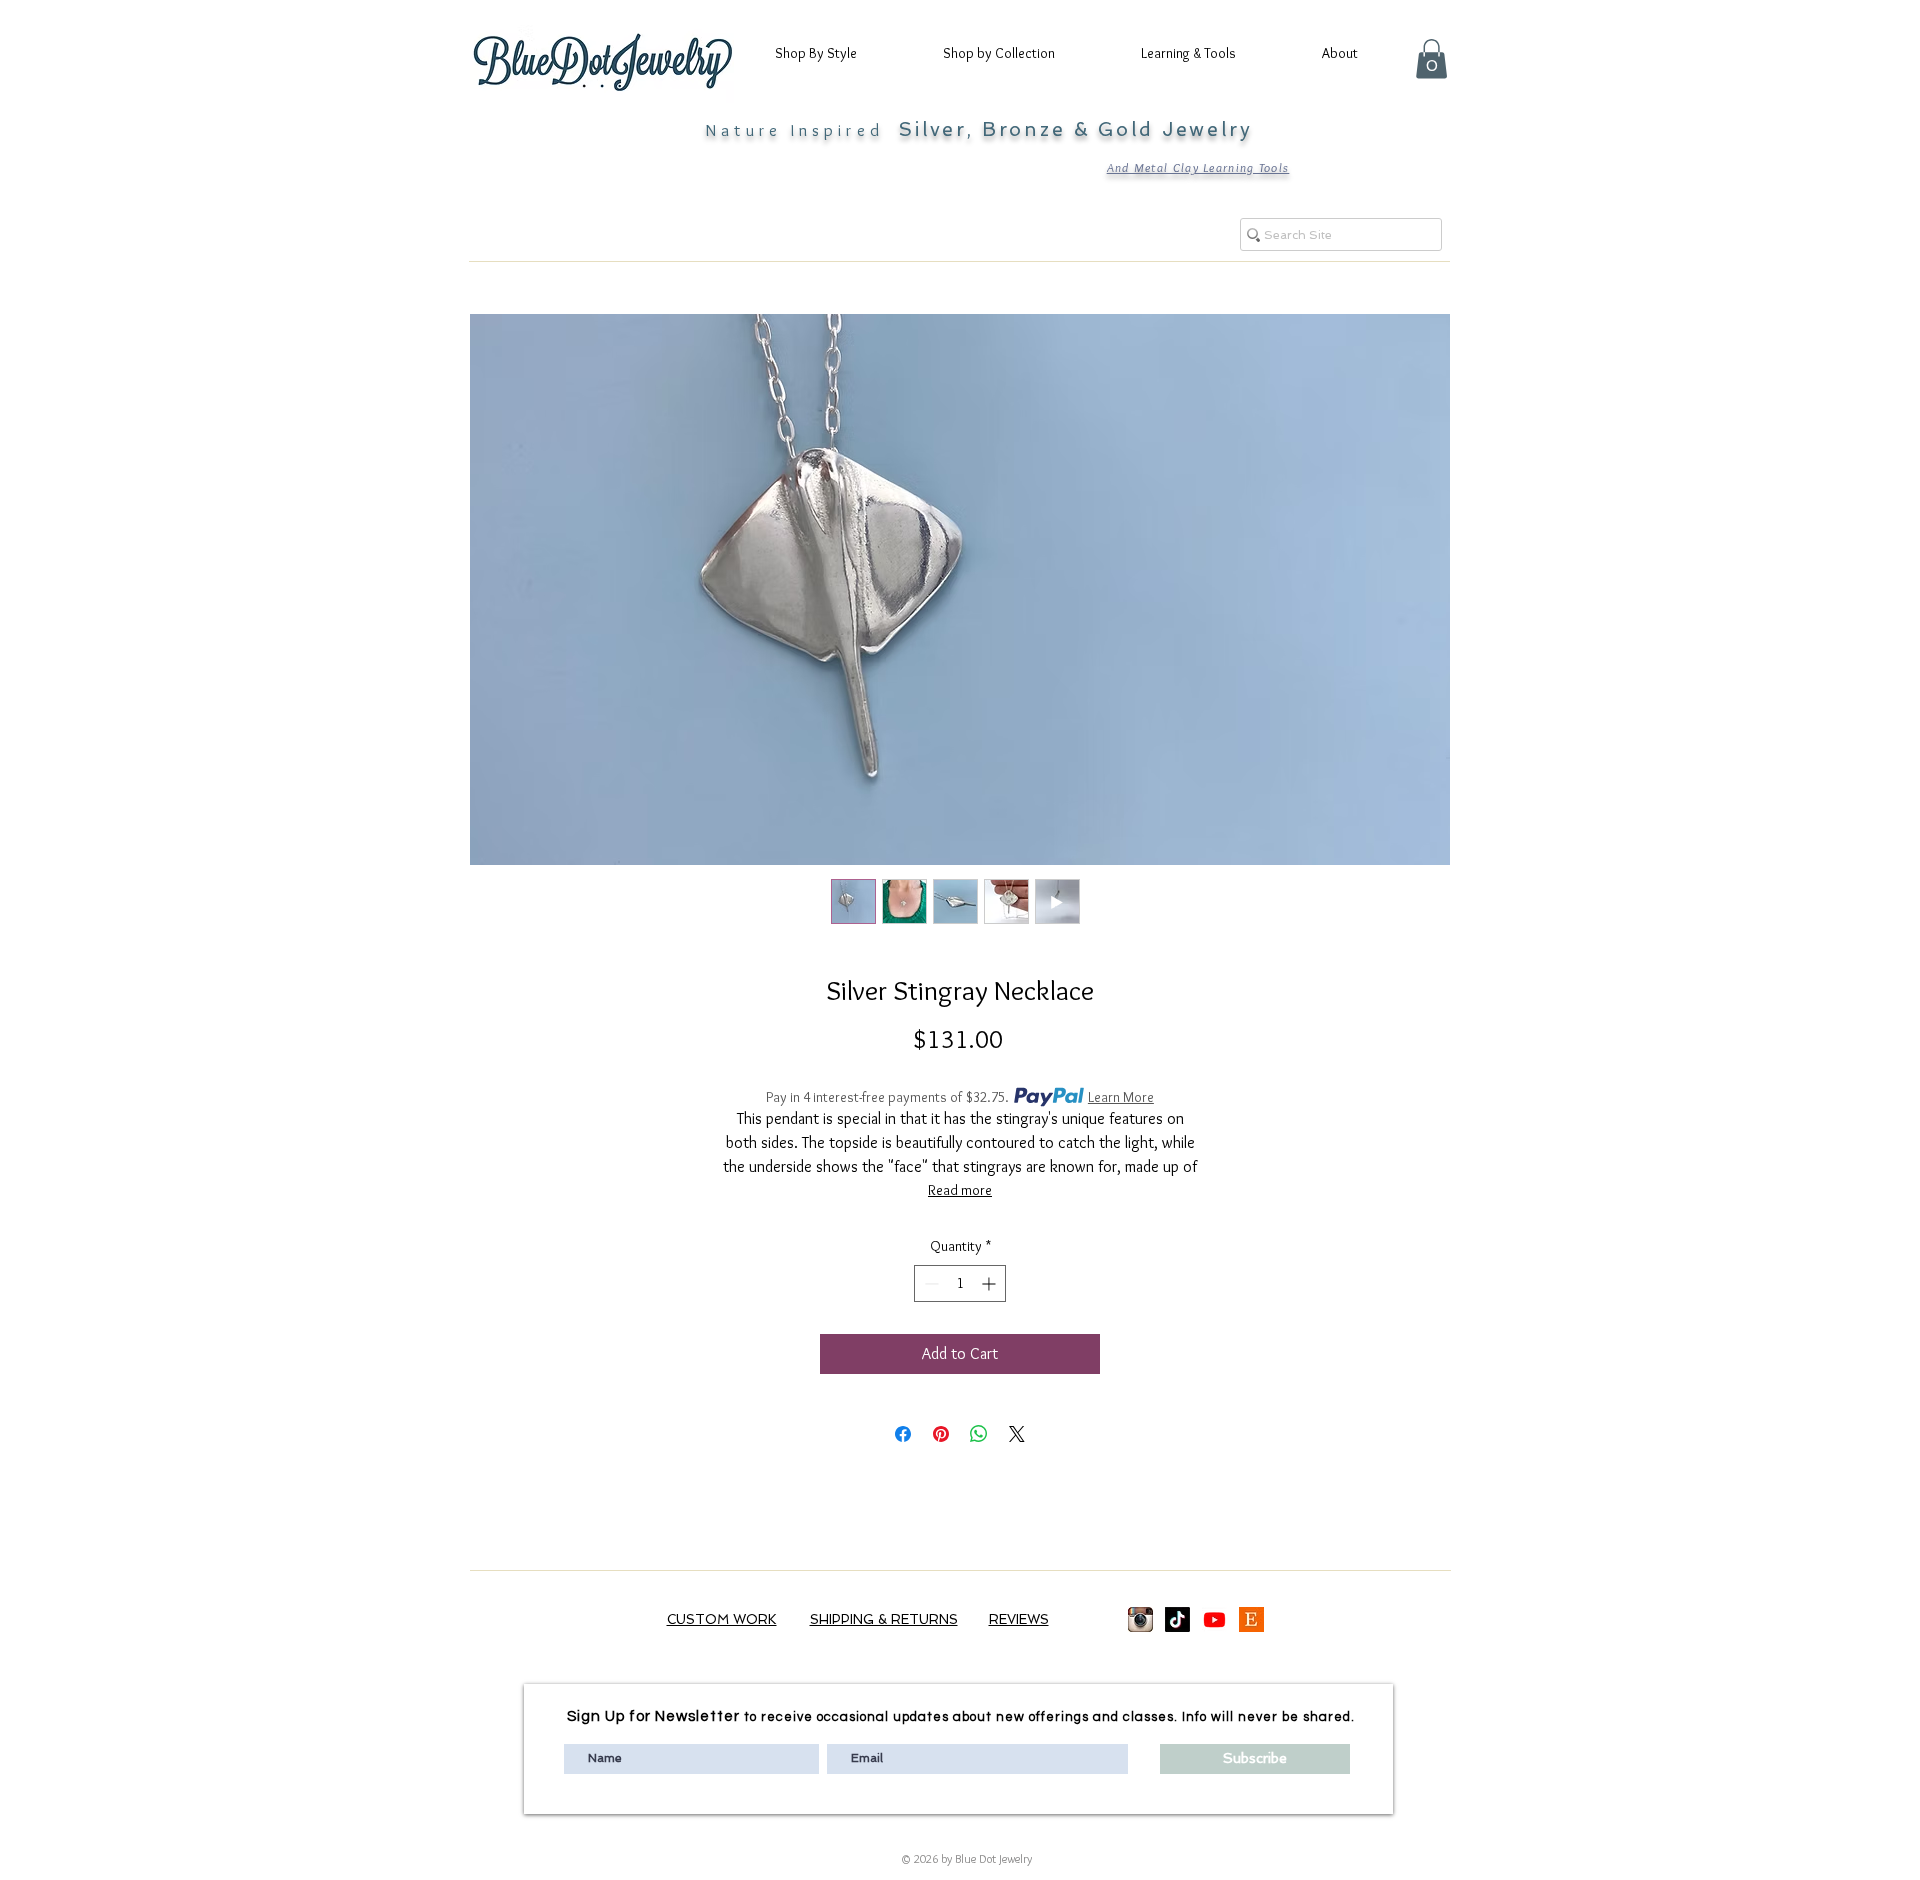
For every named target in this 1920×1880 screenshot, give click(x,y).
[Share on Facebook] (903, 1434)
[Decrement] (929, 1283)
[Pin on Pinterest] (941, 1434)
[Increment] (990, 1283)
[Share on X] (1017, 1434)
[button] (834, 53)
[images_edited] (1140, 1619)
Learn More (1121, 1097)
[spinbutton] (960, 1283)
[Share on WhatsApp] (979, 1434)
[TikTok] (1177, 1619)
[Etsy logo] (1251, 1619)
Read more (960, 1190)
